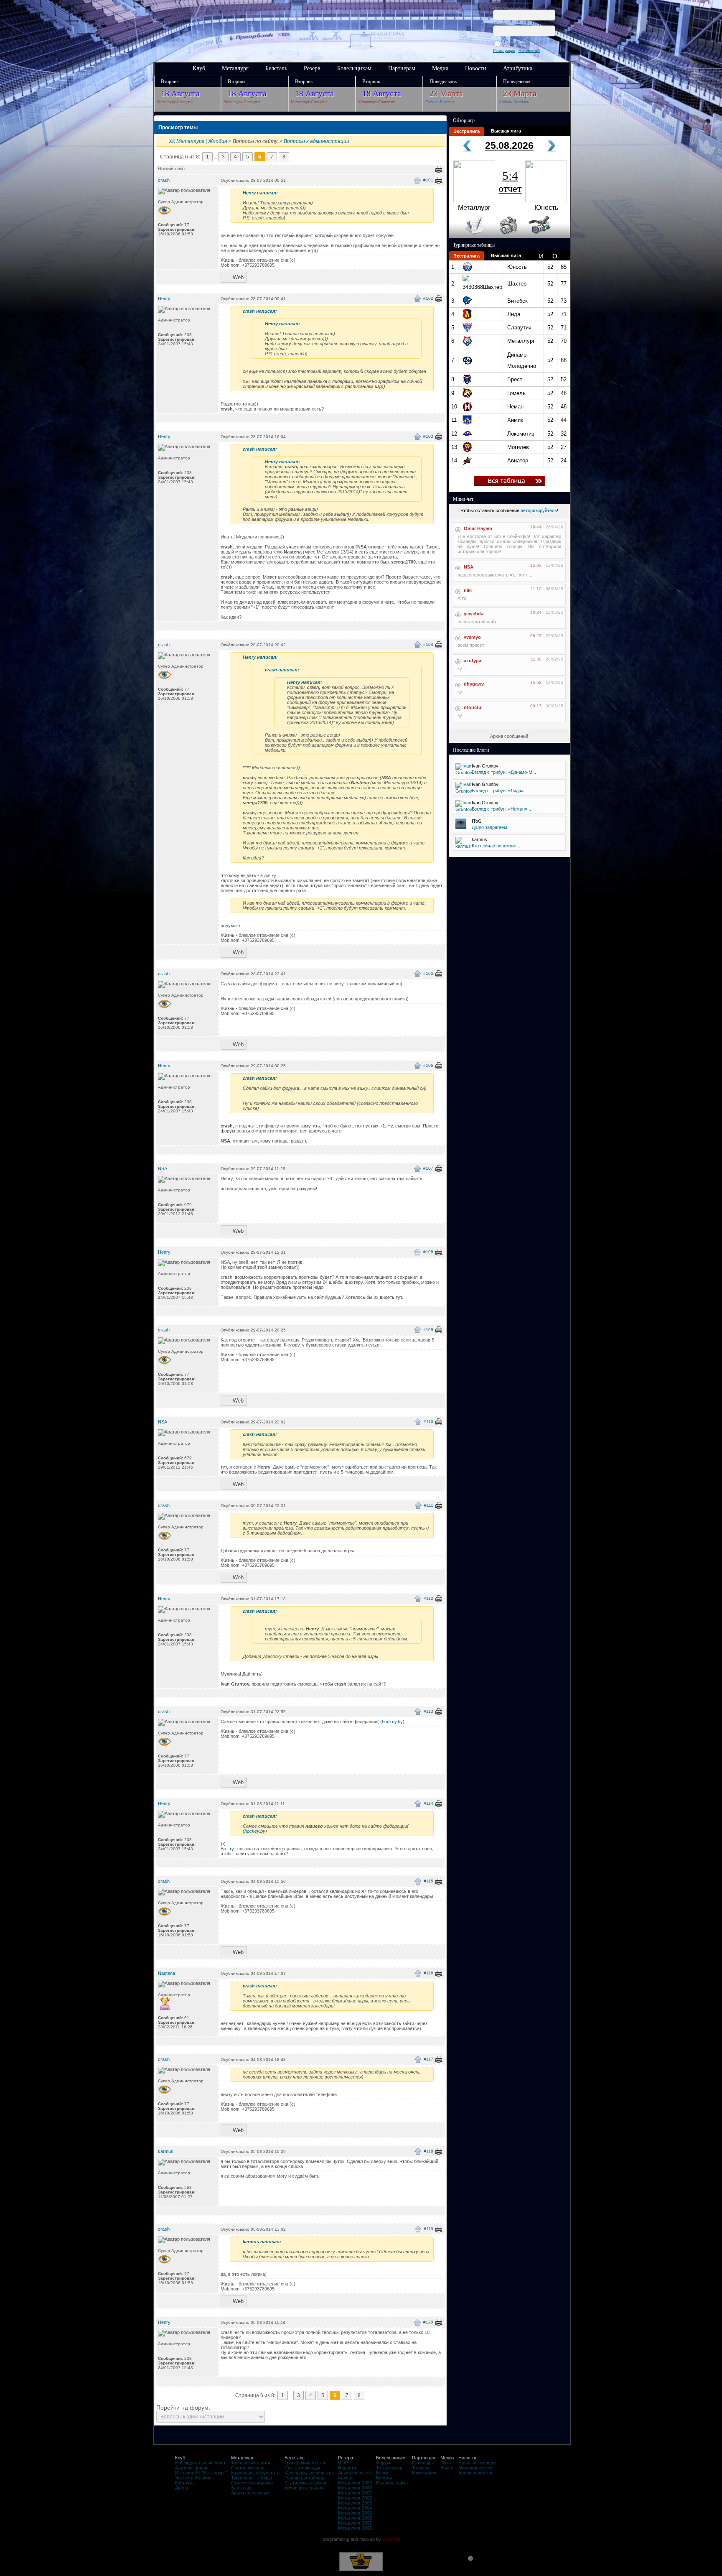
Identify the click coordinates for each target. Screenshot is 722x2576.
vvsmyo (472, 637)
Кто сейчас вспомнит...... (498, 846)
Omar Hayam (478, 528)
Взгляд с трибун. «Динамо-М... (504, 772)
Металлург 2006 (355, 2518)
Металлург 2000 (355, 2488)
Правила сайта (392, 2483)
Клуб (199, 68)
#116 (428, 1973)
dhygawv (474, 684)
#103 (428, 436)
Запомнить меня (517, 43)
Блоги (382, 2473)
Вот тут (228, 1849)
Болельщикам (354, 68)
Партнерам (402, 68)
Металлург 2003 (355, 2503)
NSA (163, 1168)
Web (238, 277)
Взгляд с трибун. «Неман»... (501, 809)
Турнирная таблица (252, 2478)
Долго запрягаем (489, 827)
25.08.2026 (509, 145)
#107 (428, 1168)
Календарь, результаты (256, 2473)
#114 (428, 1803)
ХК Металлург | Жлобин (198, 141)
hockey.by (392, 1722)
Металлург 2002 (355, 2498)
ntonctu (473, 707)
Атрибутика (518, 68)
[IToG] (461, 827)
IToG (477, 821)
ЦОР (343, 2463)
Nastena (167, 1973)
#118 (428, 2151)
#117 (428, 2059)
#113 (428, 1711)
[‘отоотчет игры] (507, 236)
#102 (428, 298)
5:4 (510, 181)
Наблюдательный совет (200, 2463)
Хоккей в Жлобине (194, 2478)
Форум (383, 2463)
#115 (428, 1881)
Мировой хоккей (475, 2468)
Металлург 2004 (355, 2508)
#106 (428, 1065)
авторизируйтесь (539, 510)
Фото (446, 2463)
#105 (428, 973)
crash (164, 180)
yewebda (474, 614)
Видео (447, 2468)
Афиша (346, 2478)
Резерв (312, 68)
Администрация (192, 2468)
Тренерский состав (251, 2463)
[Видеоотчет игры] (547, 236)
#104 (428, 644)
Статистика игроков (252, 2483)
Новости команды (477, 2463)
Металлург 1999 (355, 2483)
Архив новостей (355, 2473)
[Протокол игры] (469, 236)
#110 (428, 1422)
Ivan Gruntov (485, 766)
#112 (428, 1598)
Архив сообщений (509, 736)
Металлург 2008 (355, 2528)
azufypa (473, 661)
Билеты (384, 2478)
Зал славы (242, 2488)
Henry (164, 298)
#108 (428, 1252)
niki (468, 590)
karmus (166, 2151)
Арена (182, 2488)
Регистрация (504, 51)
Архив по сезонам (250, 2493)
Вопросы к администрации (317, 141)
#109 (428, 1330)
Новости (476, 68)
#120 (428, 2322)
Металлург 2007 (355, 2523)
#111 (429, 1505)
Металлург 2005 (355, 2513)
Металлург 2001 (355, 2493)
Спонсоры (423, 2463)
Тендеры (421, 2468)
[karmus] (463, 846)
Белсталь (276, 68)
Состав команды (249, 2468)
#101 (428, 180)
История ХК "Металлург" (201, 2473)
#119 (428, 2229)
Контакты (185, 2483)
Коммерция (424, 2473)
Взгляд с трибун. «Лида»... (500, 791)
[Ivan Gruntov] (464, 773)
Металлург (235, 68)
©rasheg (391, 2539)
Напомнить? (529, 51)
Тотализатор (389, 2468)
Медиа (440, 68)
